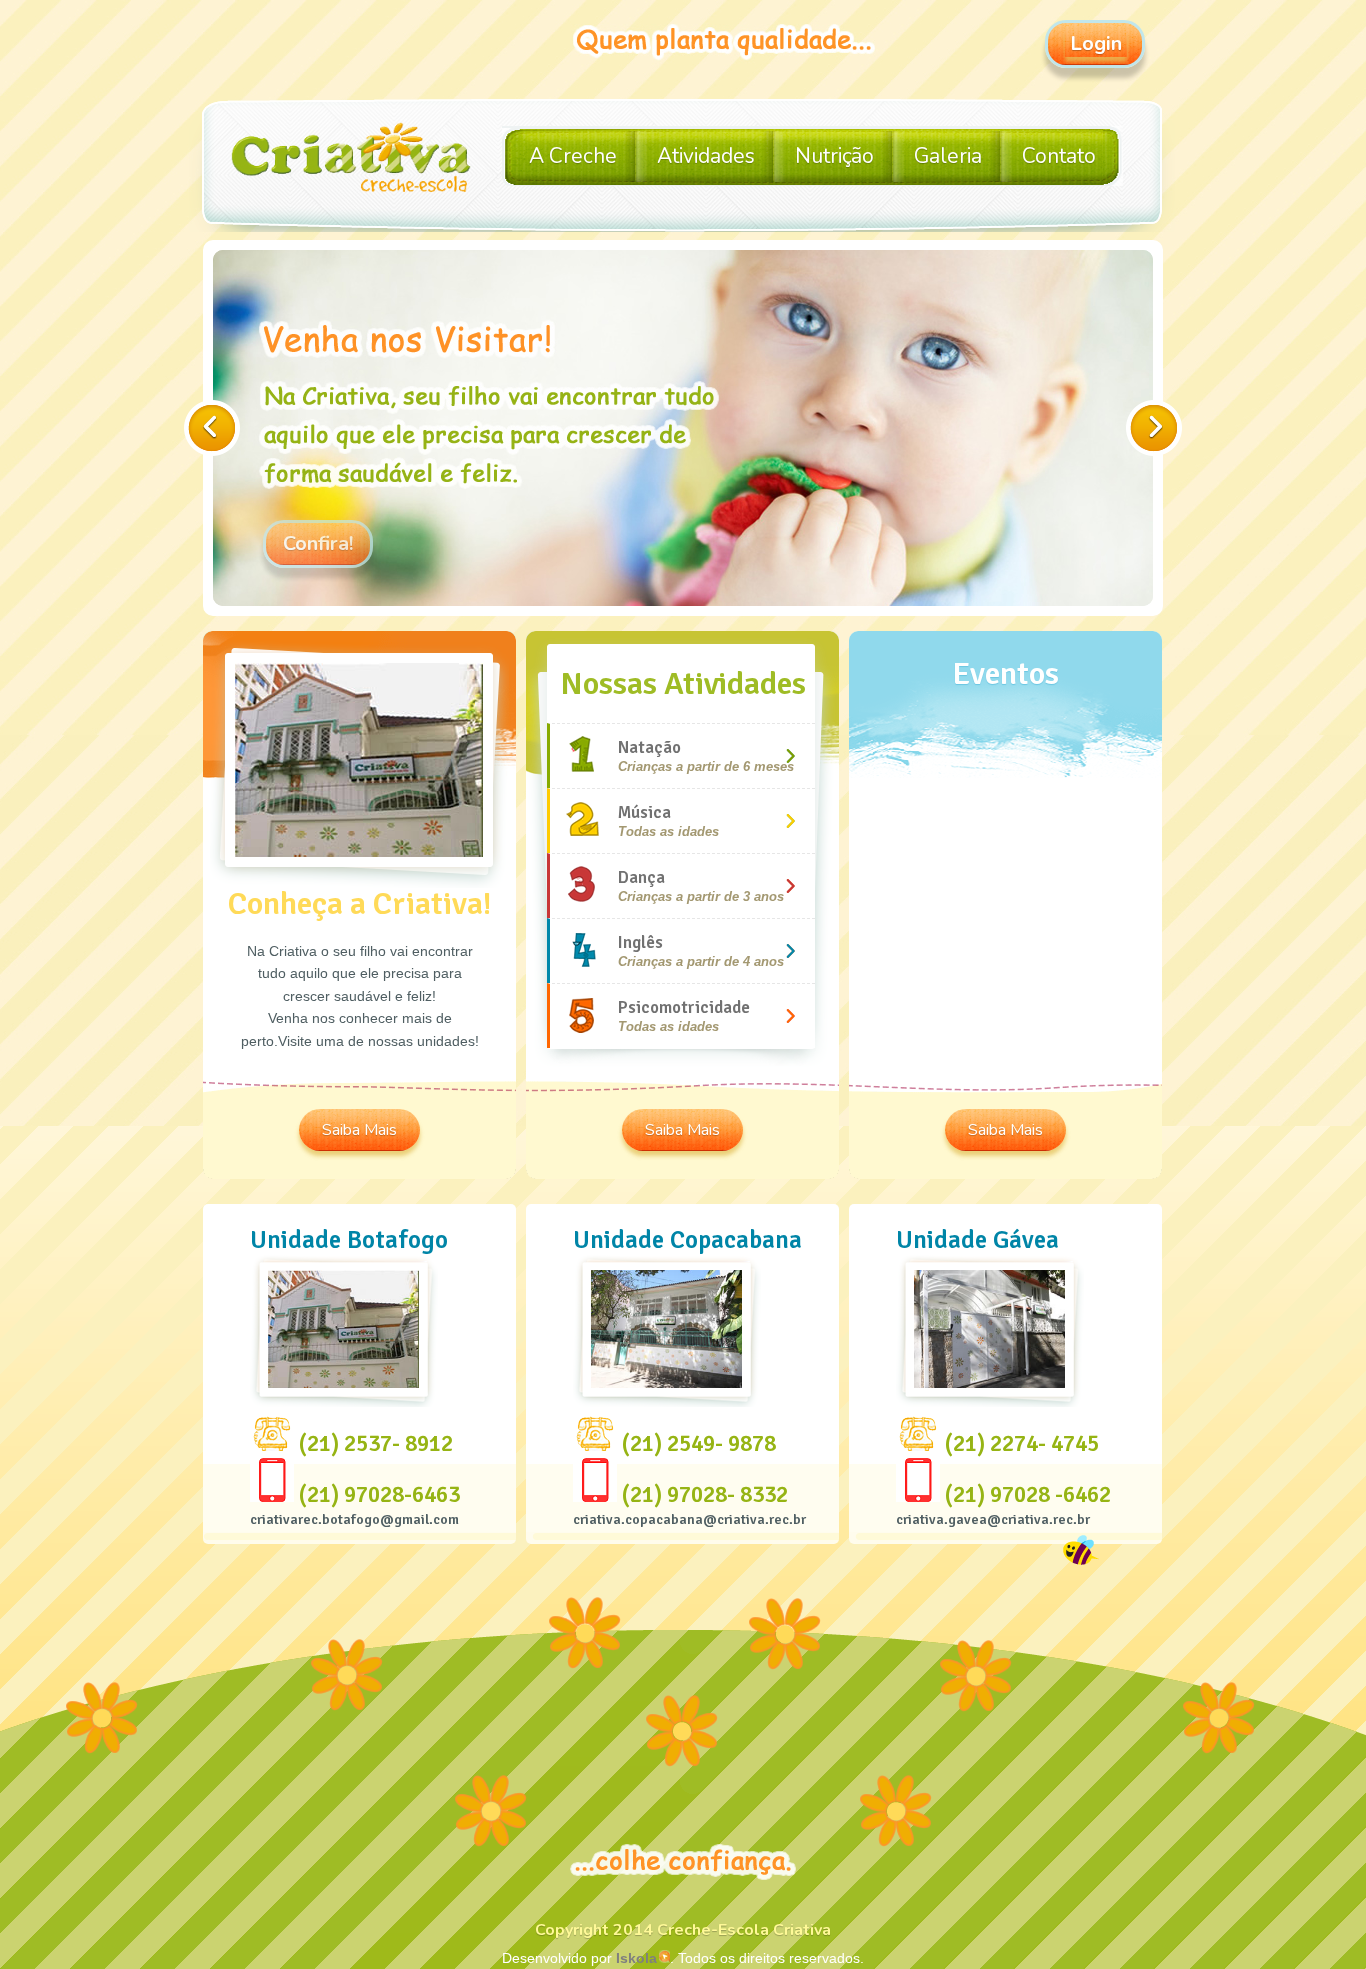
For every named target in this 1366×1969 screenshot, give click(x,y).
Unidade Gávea (977, 1239)
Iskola (636, 1958)
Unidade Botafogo (349, 1239)
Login (1096, 43)
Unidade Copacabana (687, 1239)
